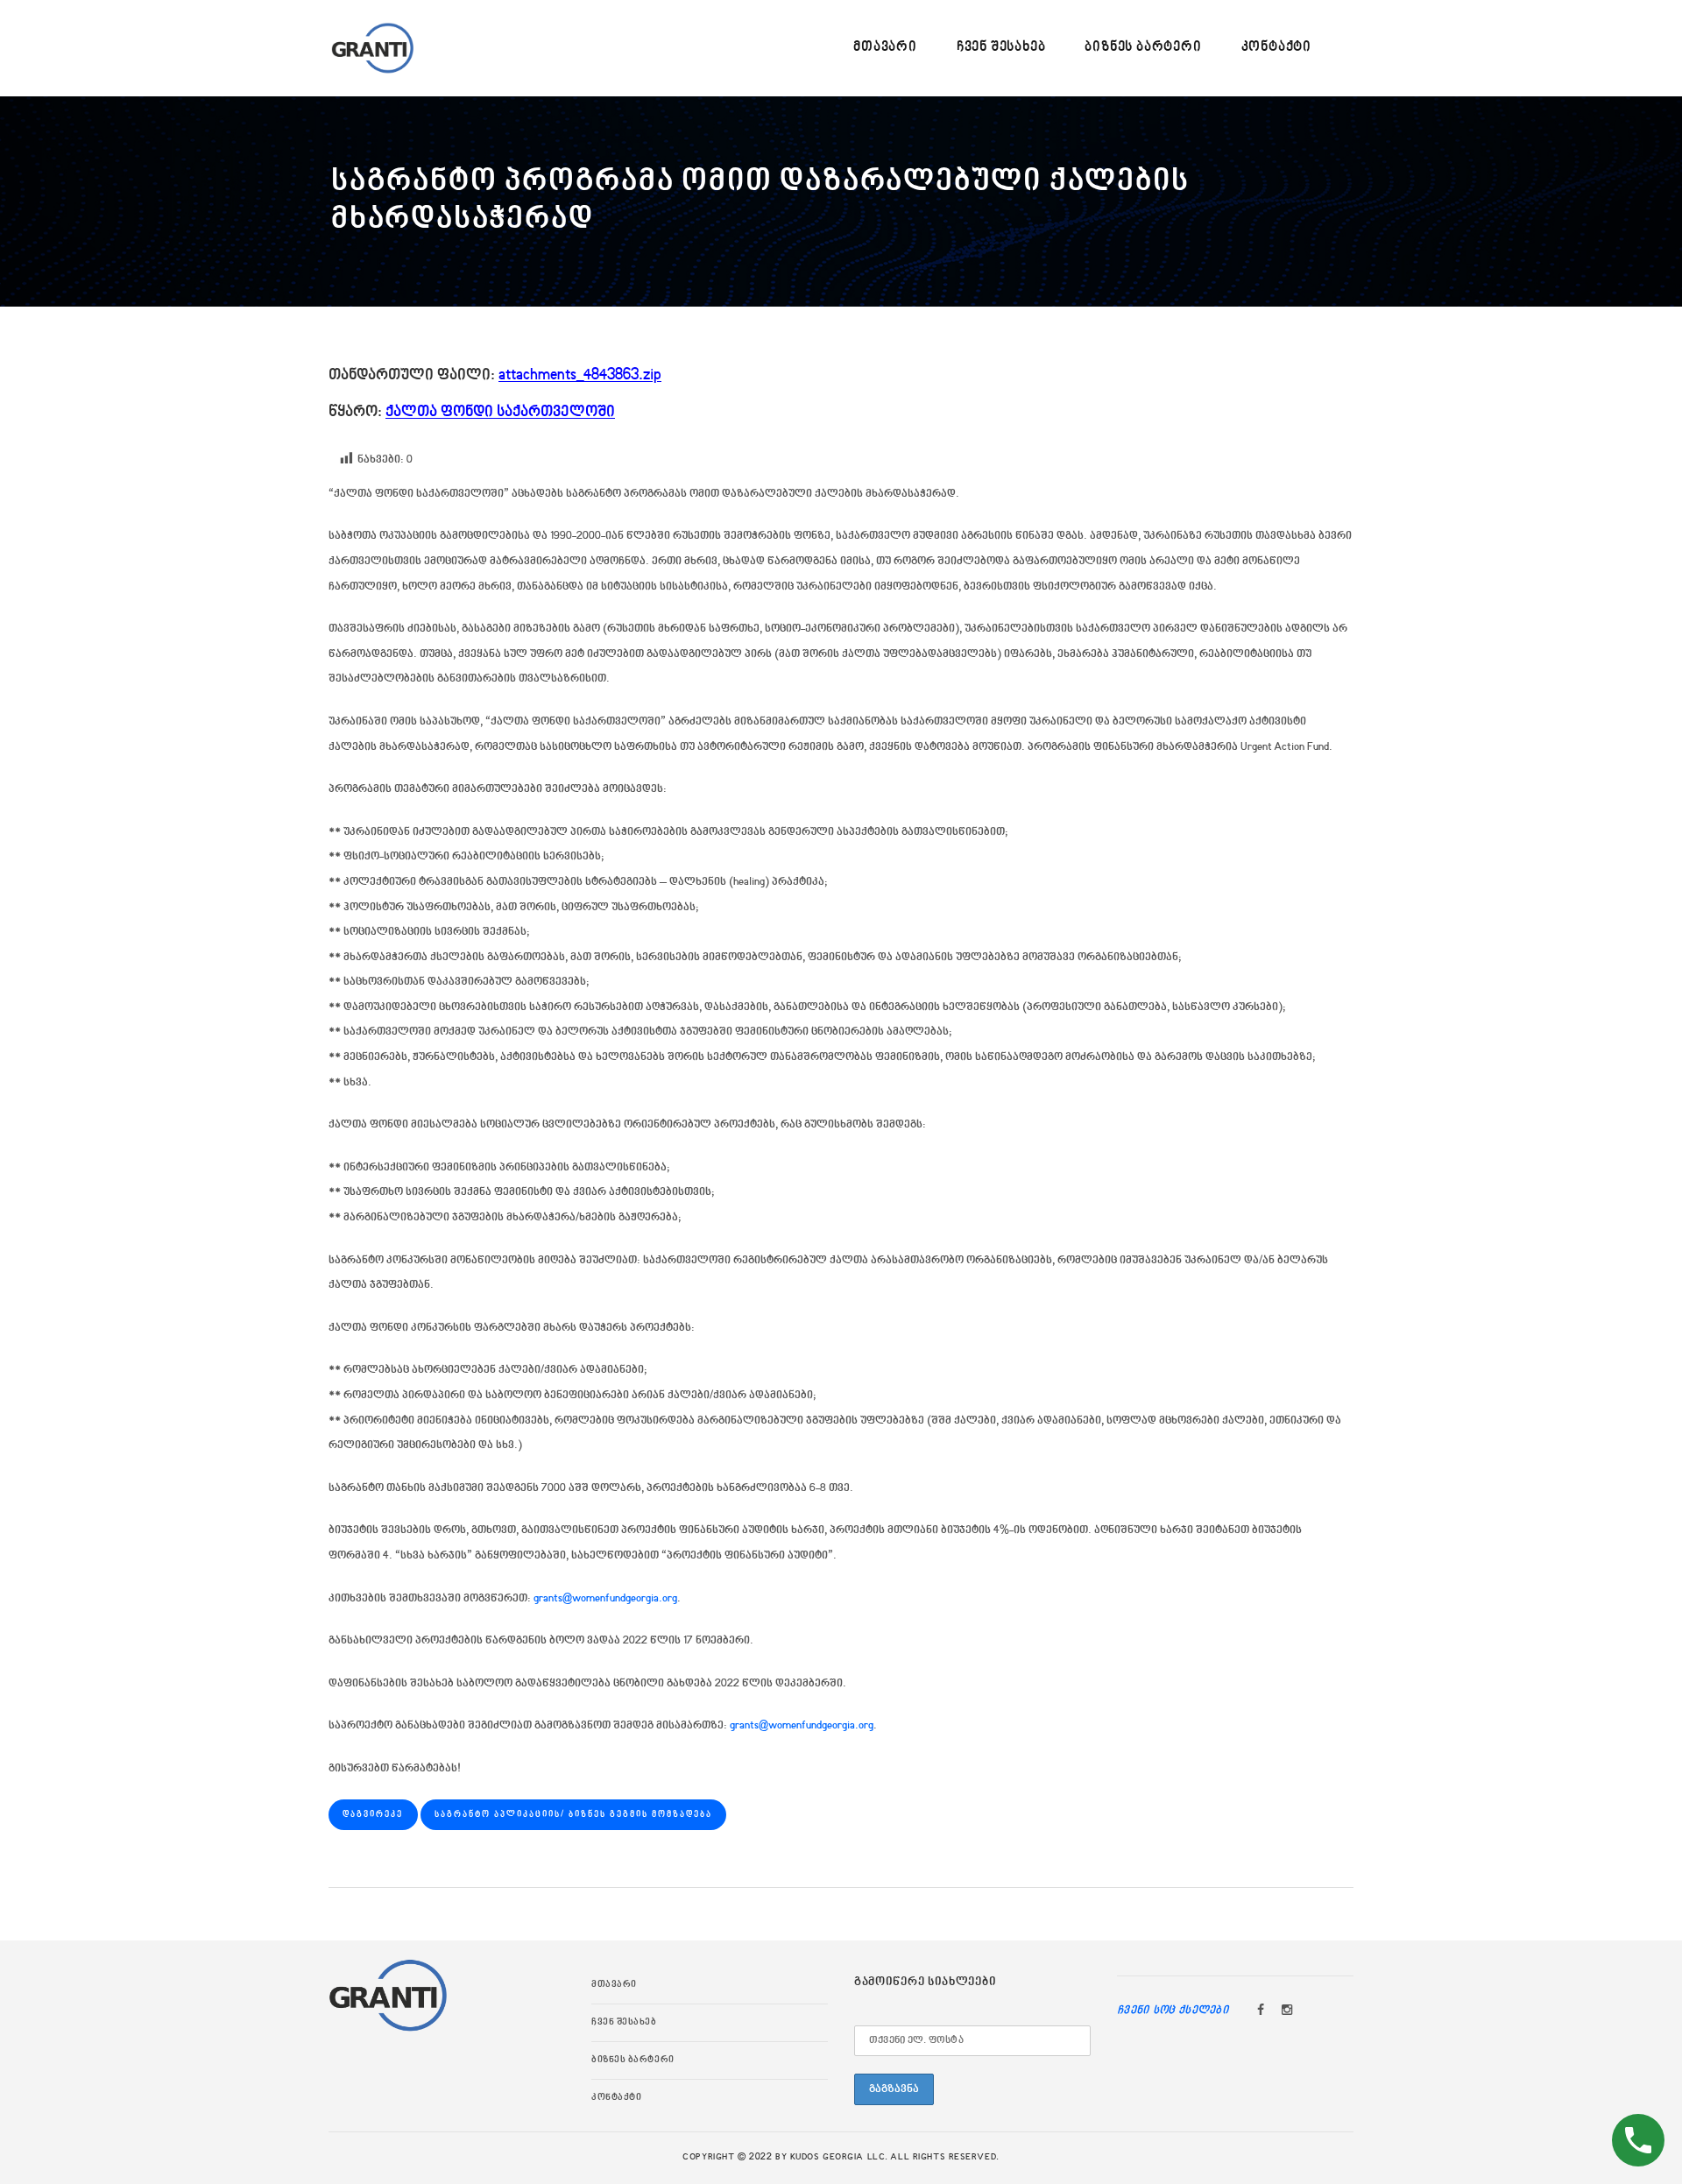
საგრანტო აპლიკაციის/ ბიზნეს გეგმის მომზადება (573, 1814)
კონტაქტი (616, 2098)
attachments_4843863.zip (580, 375)
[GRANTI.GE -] (372, 48)
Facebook (1261, 2011)
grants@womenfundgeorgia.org (605, 1599)
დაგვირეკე (373, 1814)
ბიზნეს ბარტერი (633, 2060)
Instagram (1287, 2011)
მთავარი (614, 1985)
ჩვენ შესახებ (624, 2023)
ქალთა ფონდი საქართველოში (500, 412)
